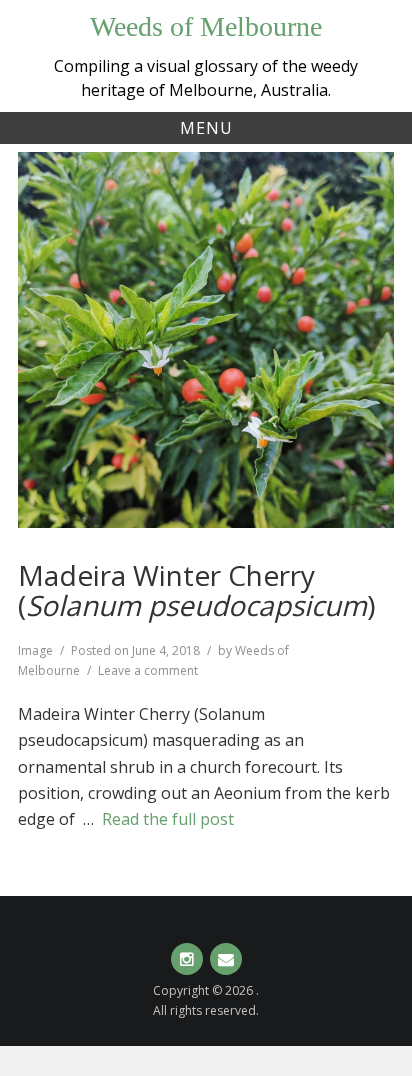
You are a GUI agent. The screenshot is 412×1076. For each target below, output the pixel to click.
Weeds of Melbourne (206, 26)
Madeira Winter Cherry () (196, 590)
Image (35, 650)
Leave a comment (148, 670)
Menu (206, 128)
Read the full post (168, 819)
